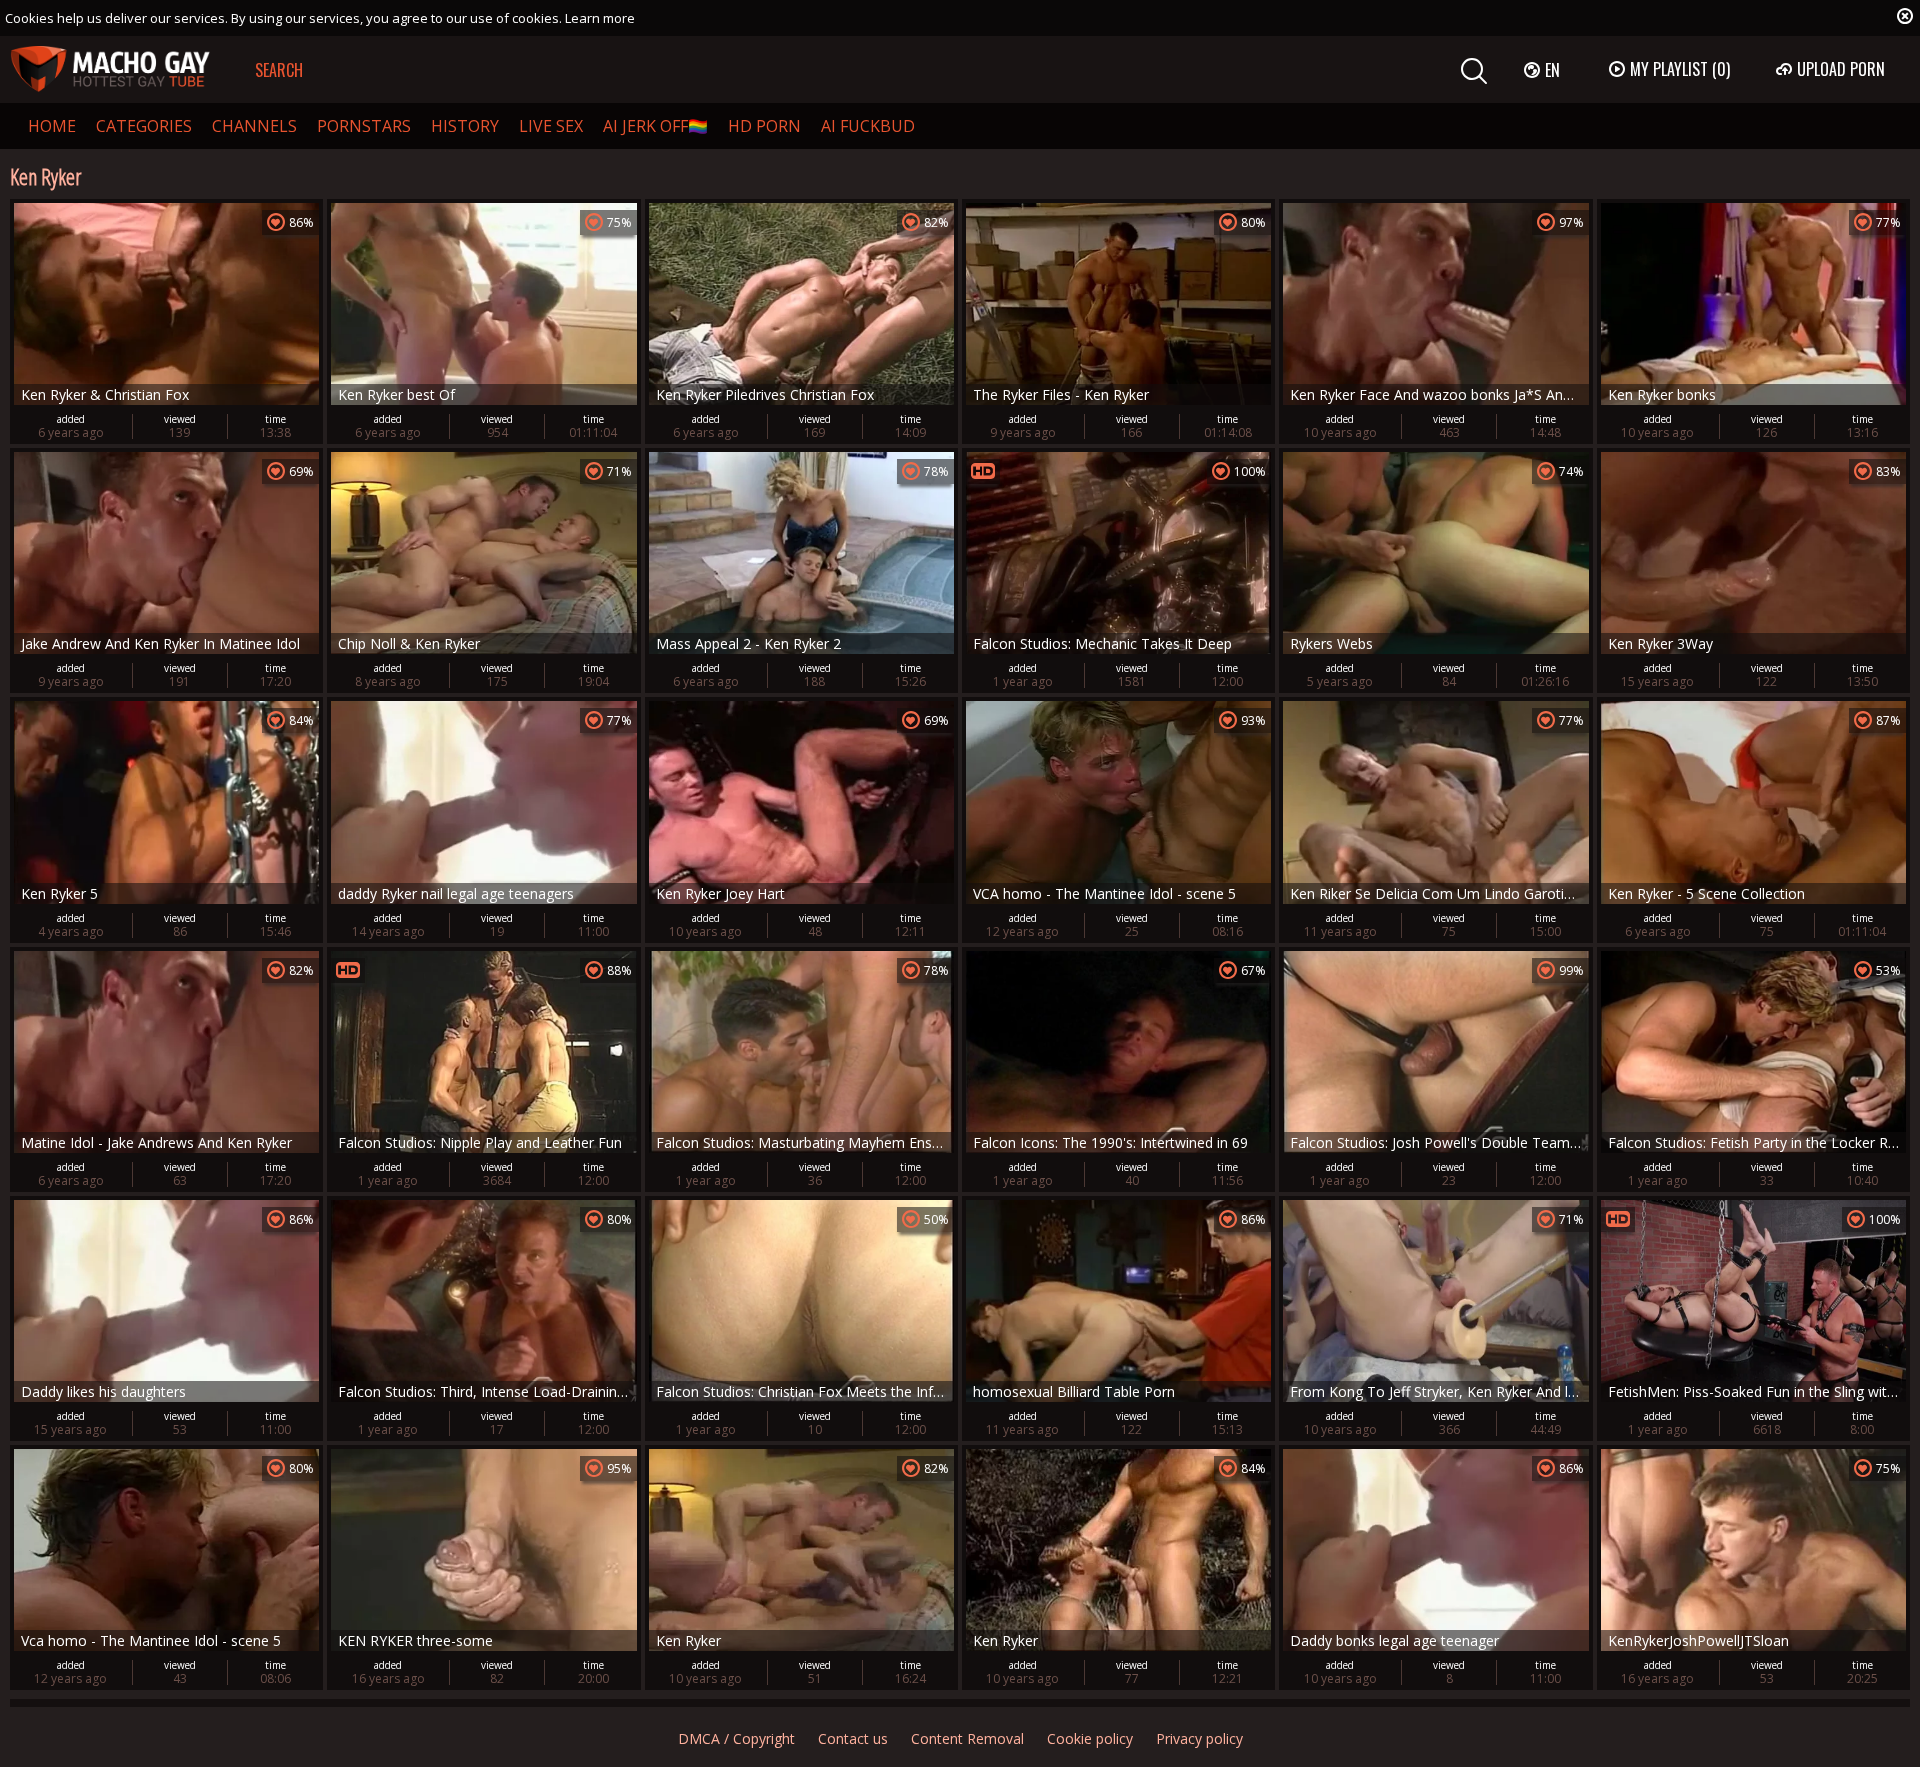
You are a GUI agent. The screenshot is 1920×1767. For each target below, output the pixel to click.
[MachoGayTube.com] (110, 69)
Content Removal (967, 1738)
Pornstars (364, 126)
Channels (254, 126)
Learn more (600, 18)
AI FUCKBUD (868, 126)
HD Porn (764, 126)
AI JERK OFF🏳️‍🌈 (655, 126)
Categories (144, 126)
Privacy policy (1199, 1738)
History (465, 126)
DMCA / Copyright (736, 1738)
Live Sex (551, 126)
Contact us (853, 1738)
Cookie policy (1090, 1738)
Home (52, 126)
